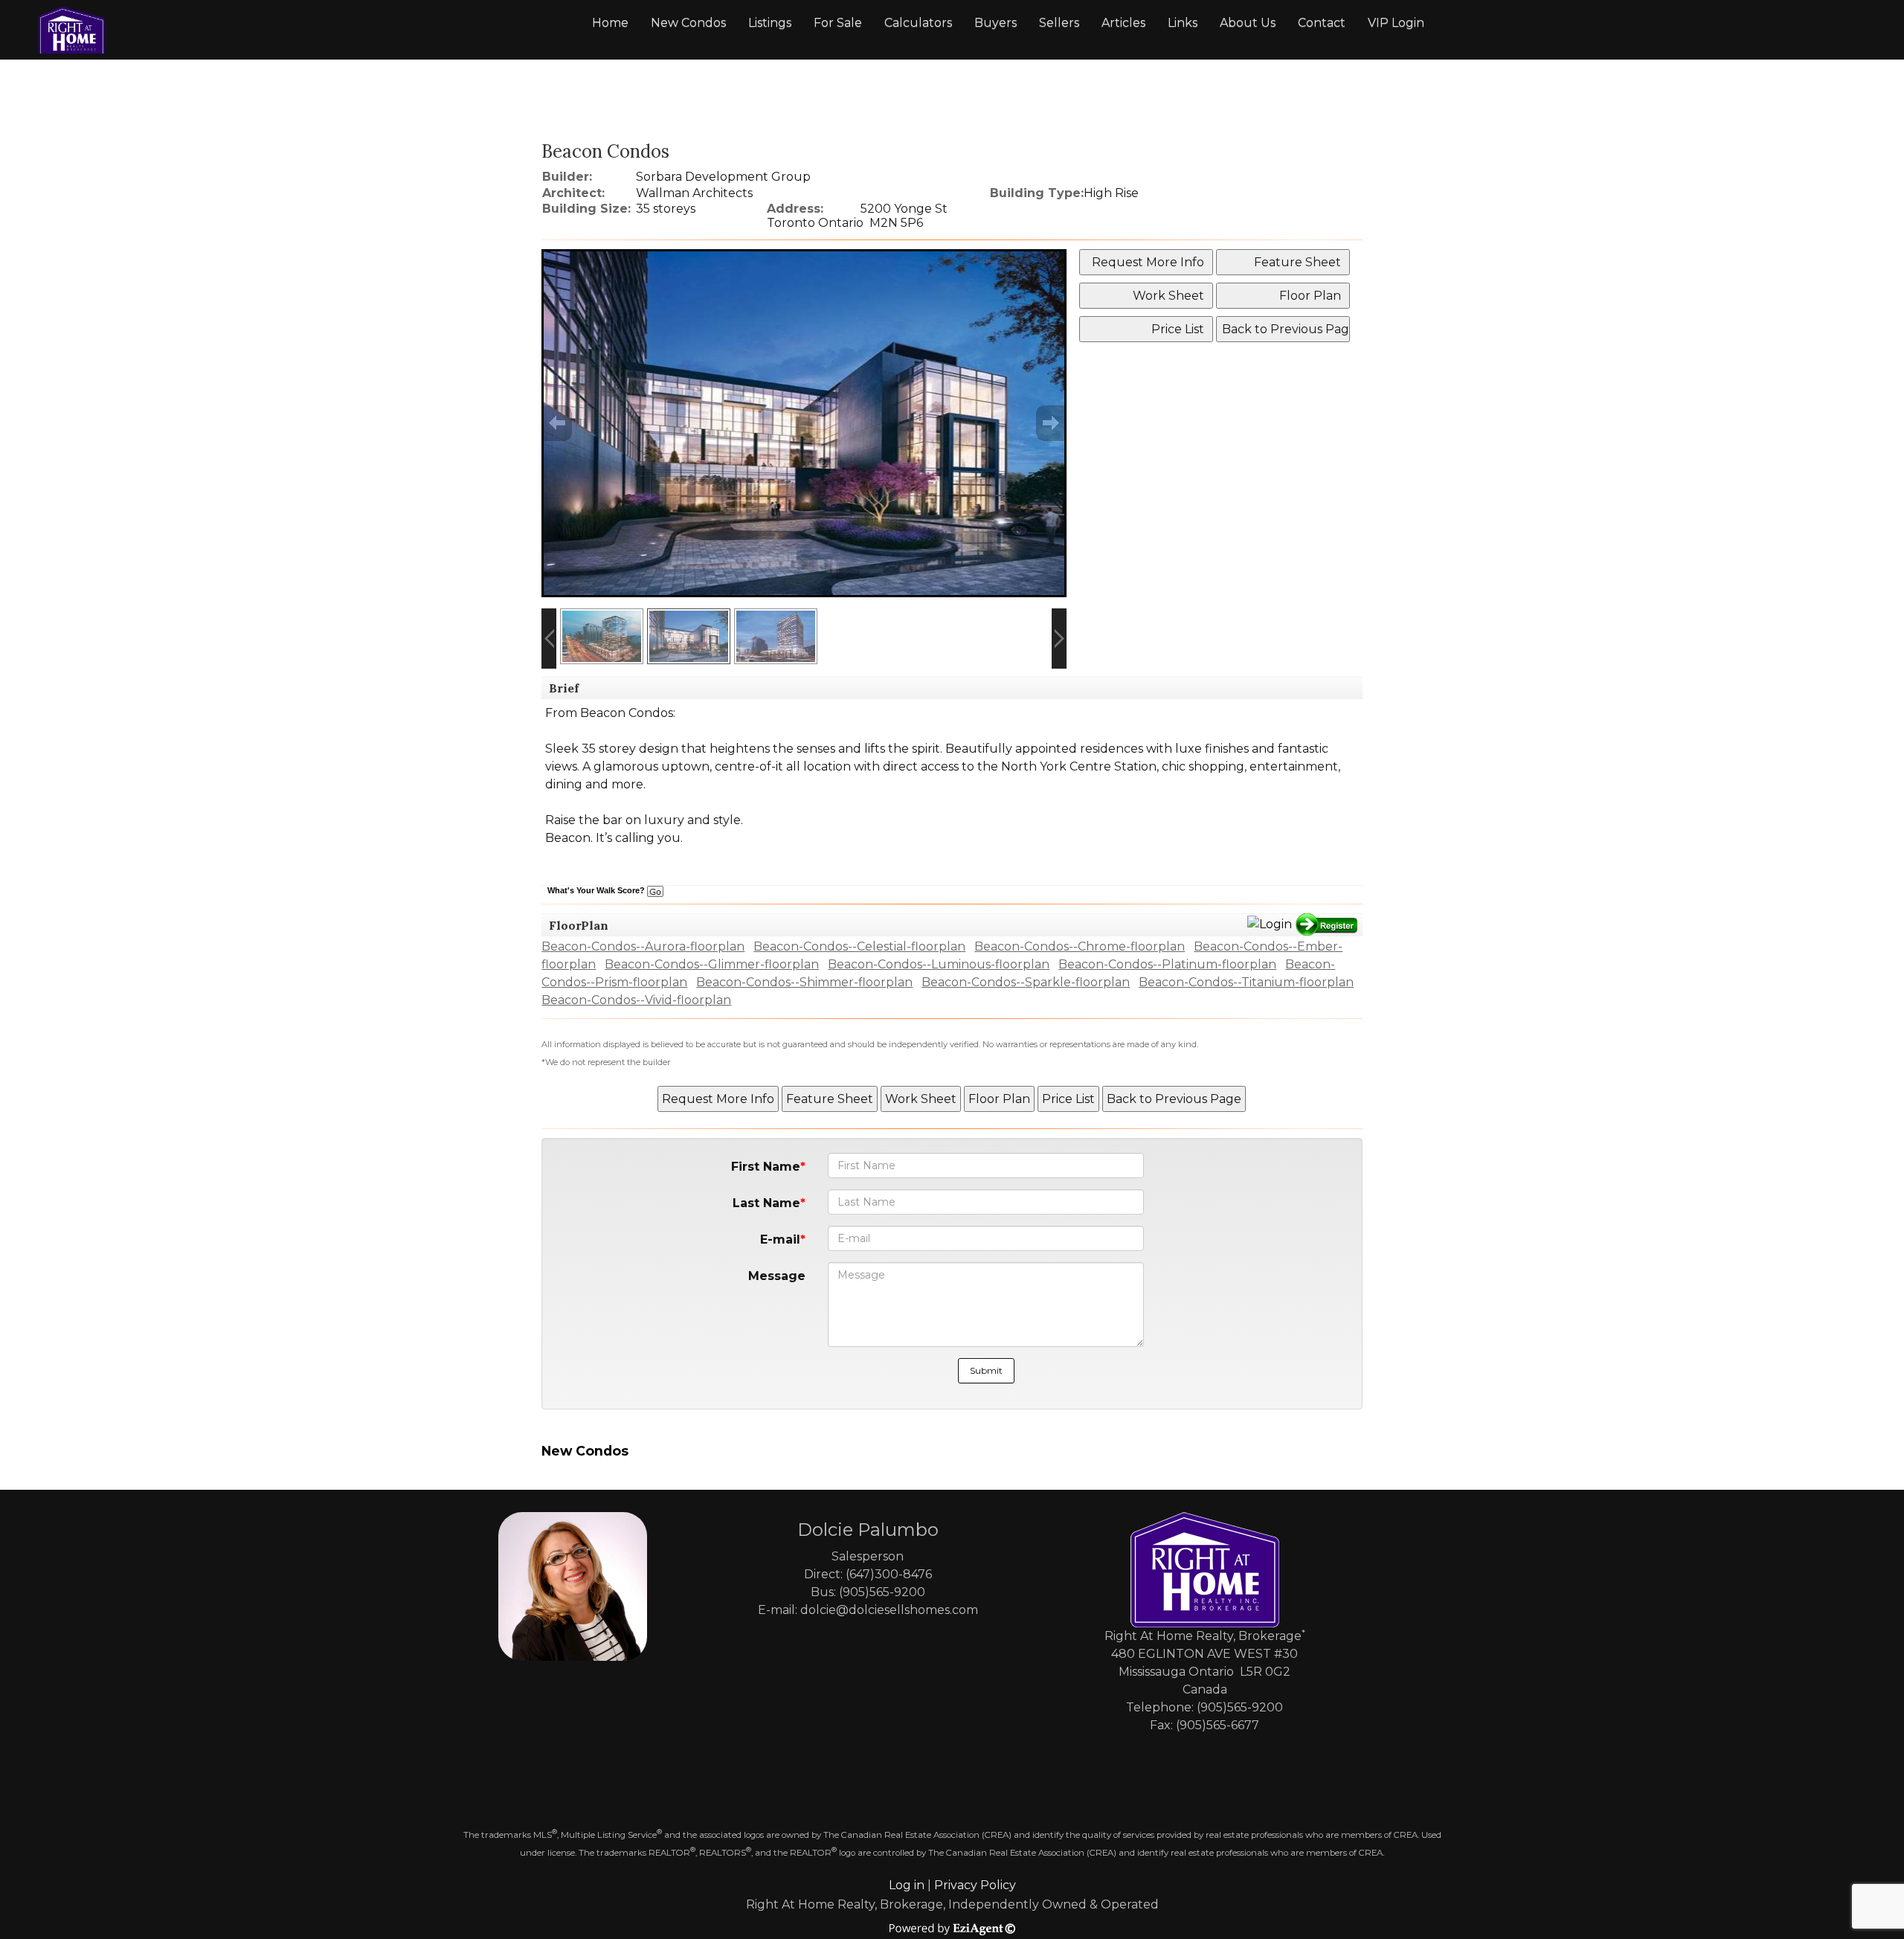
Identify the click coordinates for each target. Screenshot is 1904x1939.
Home (610, 23)
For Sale (838, 23)
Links (1183, 23)
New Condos (688, 23)
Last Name (766, 1203)
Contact (1322, 23)
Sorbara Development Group (723, 177)
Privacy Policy (975, 1885)
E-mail (780, 1239)
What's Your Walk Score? (597, 890)
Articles (1123, 23)
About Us (1248, 23)
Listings (770, 23)
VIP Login (1396, 23)
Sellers (1059, 23)
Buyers (996, 23)
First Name (766, 1167)
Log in (907, 1885)
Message (777, 1276)
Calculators (918, 23)
